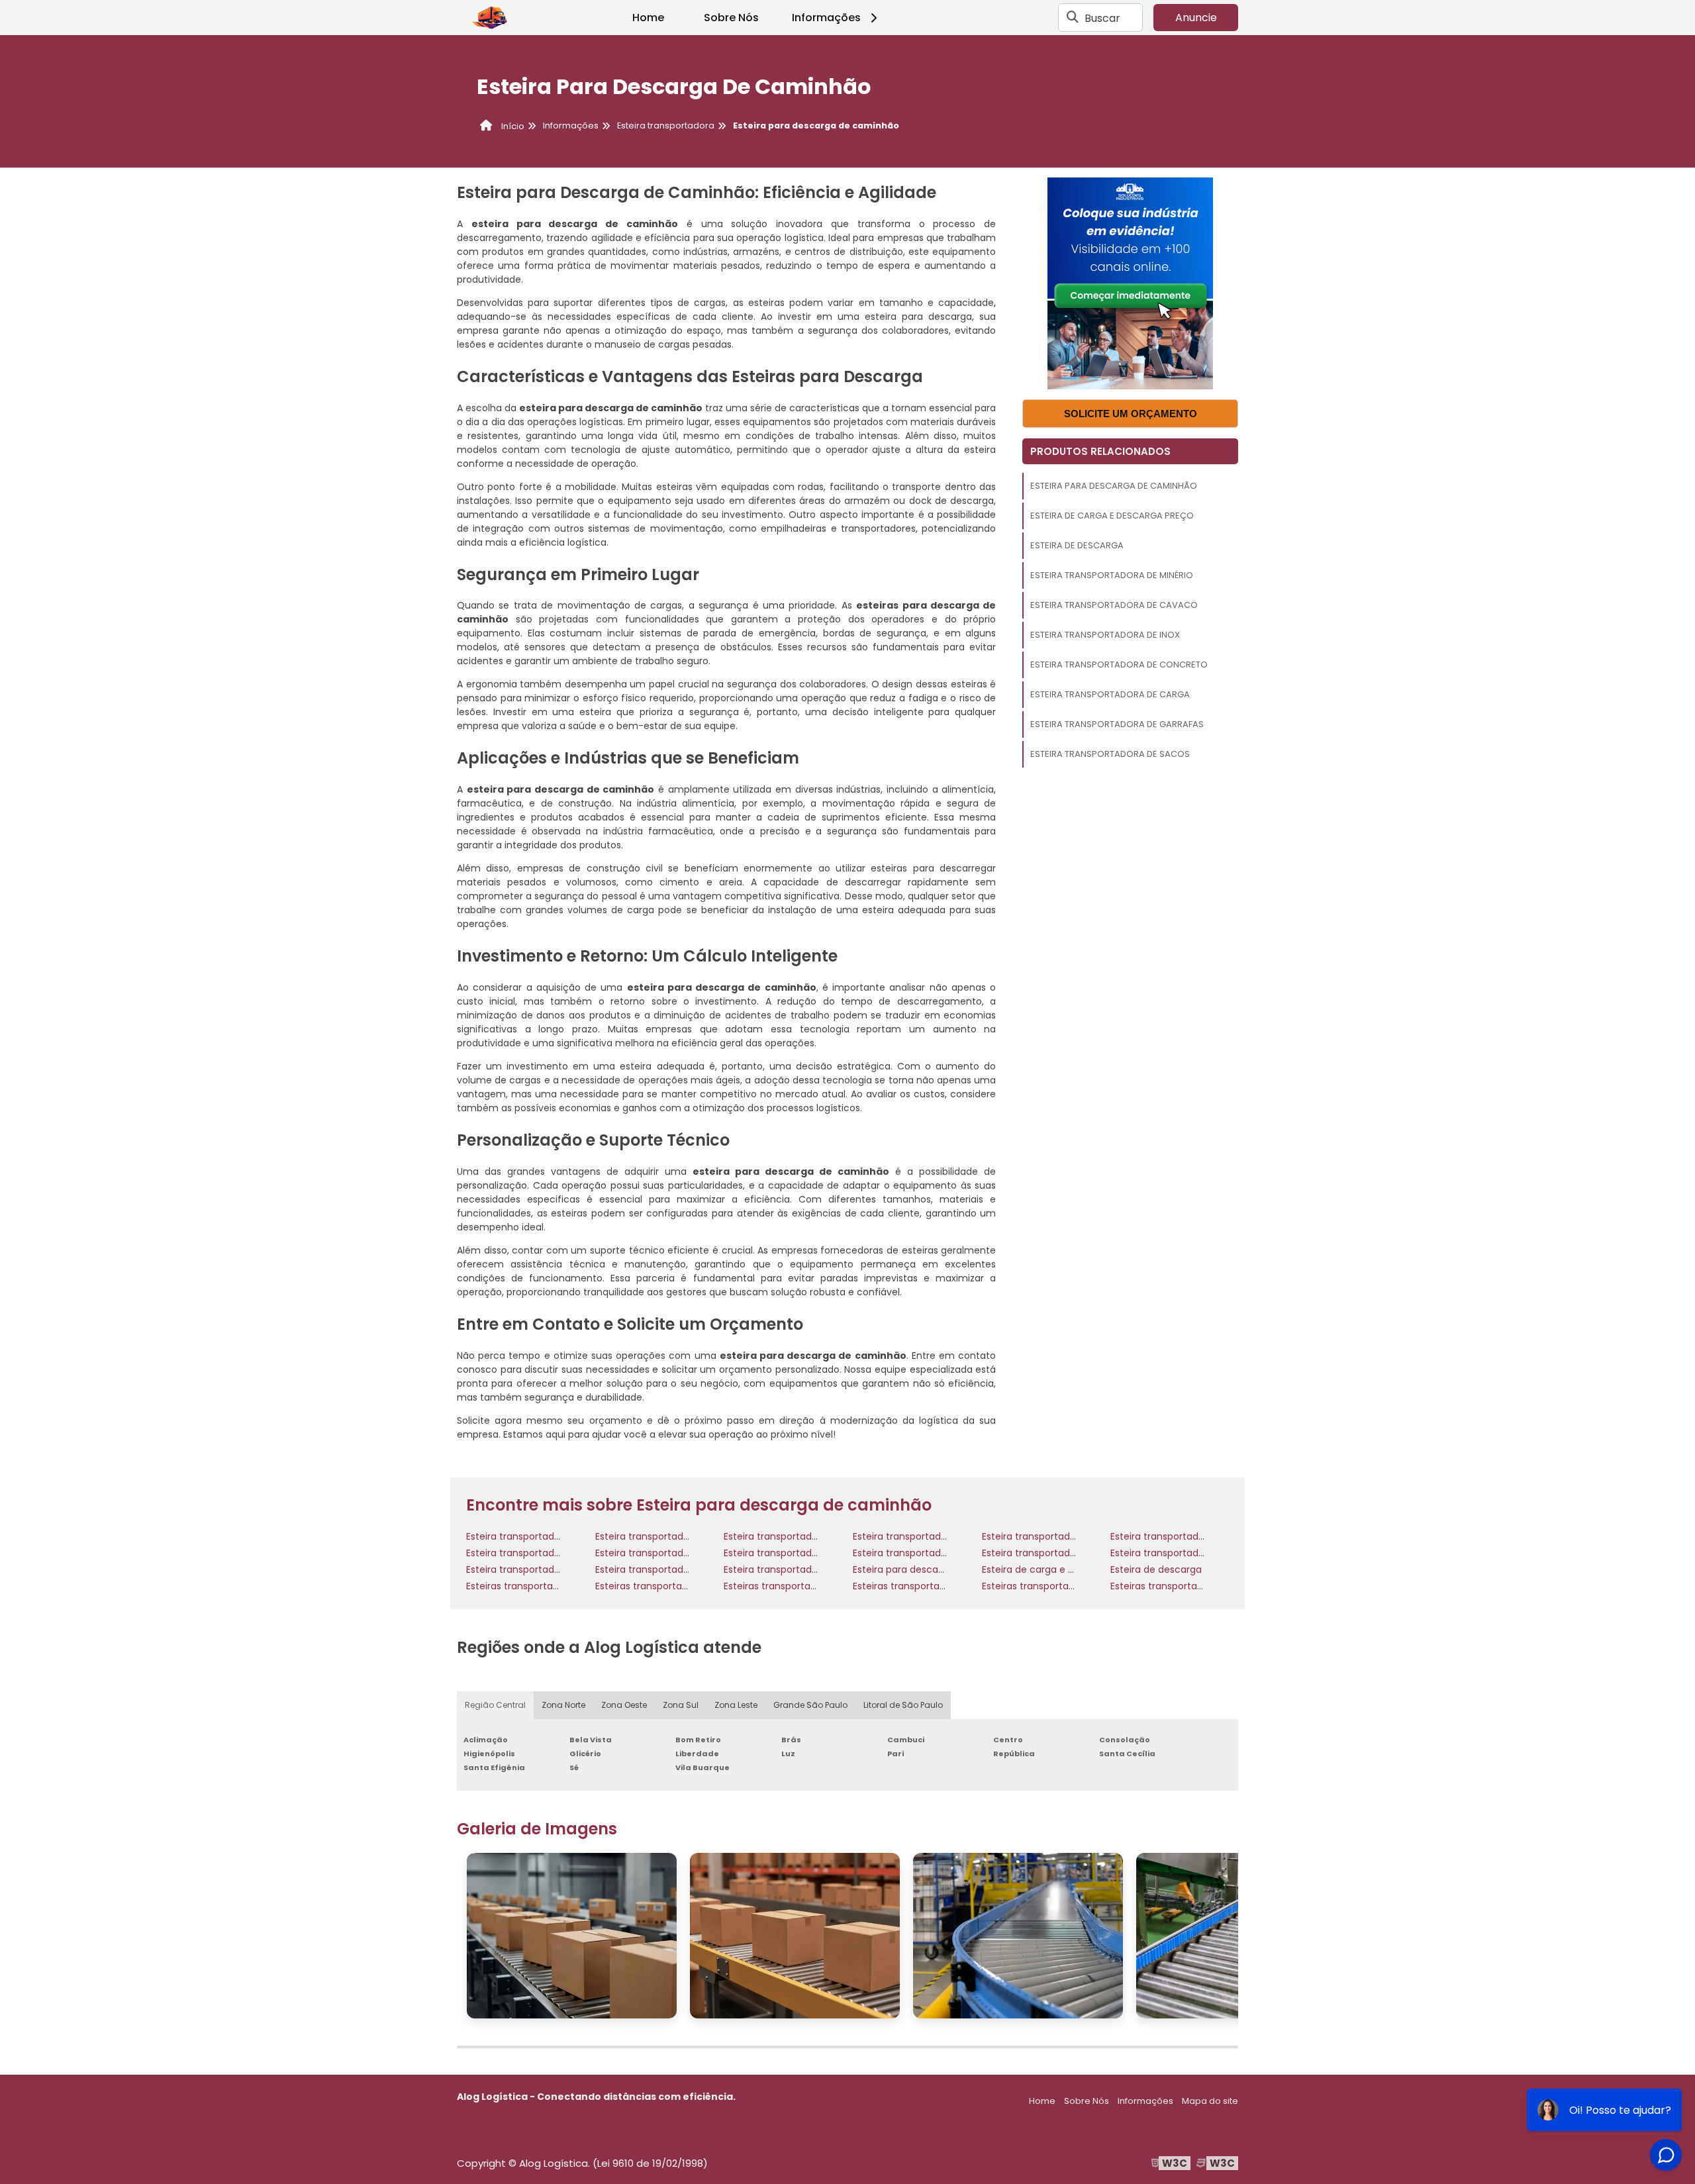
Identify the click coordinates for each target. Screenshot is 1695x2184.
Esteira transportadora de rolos (1182, 1553)
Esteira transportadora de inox (1105, 635)
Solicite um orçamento (1131, 414)
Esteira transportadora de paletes (544, 1553)
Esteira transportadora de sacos (1110, 754)
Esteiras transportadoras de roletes (676, 1586)
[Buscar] (1073, 18)
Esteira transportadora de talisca (671, 1569)
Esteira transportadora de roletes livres (1071, 1553)
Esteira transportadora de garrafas (1117, 724)
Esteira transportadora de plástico (802, 1553)
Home (648, 18)
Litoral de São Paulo (903, 1705)
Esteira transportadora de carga (1110, 694)
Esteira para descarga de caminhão (1114, 486)
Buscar (1102, 18)
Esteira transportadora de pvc (922, 1553)
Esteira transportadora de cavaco (1114, 605)
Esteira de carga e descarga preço (1112, 516)
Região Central (495, 1705)
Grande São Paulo (810, 1705)
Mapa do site (1210, 2101)
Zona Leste (736, 1705)
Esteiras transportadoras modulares (935, 1586)
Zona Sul (681, 1705)
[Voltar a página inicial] (490, 18)
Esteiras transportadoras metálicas (804, 1586)
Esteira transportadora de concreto (1119, 665)
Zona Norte (563, 1705)
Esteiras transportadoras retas (1180, 1586)
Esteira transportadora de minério (1112, 575)
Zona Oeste (624, 1705)
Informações (826, 18)
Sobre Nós (731, 18)
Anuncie (1196, 18)
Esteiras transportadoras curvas (539, 1586)
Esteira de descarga (1077, 545)
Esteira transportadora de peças (670, 1553)
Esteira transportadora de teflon (798, 1569)
